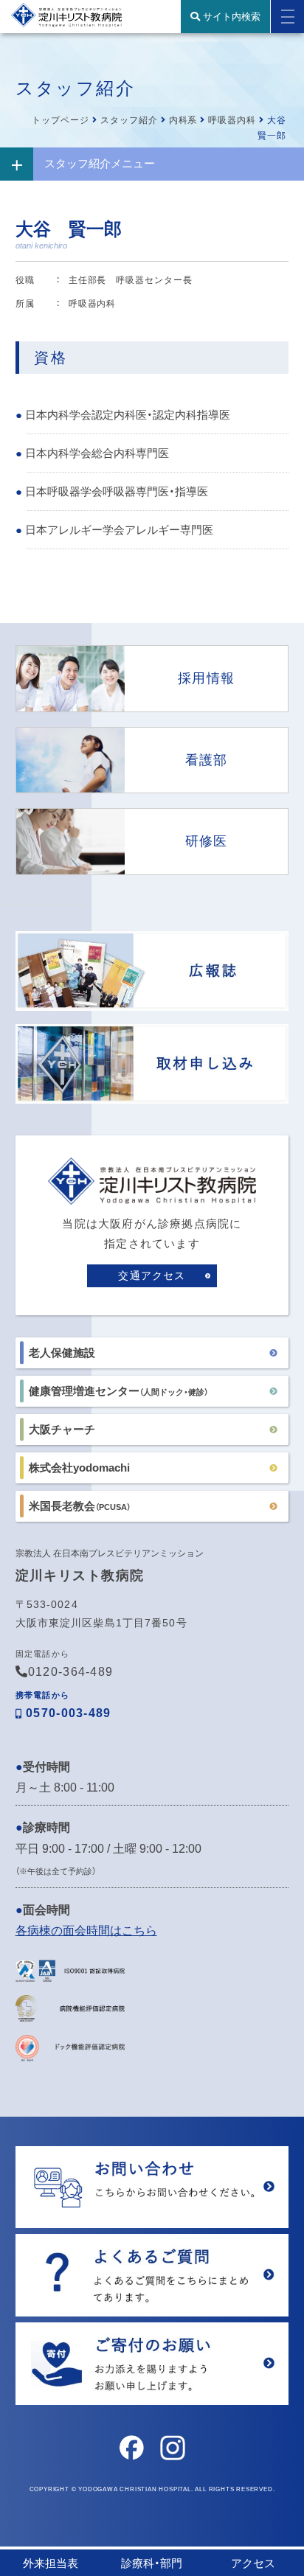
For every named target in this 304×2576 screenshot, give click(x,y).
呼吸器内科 (232, 120)
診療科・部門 (152, 2563)
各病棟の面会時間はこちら (86, 1931)
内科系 (183, 120)
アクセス (253, 2563)
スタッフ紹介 (129, 120)
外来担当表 (51, 2563)
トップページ (61, 120)
